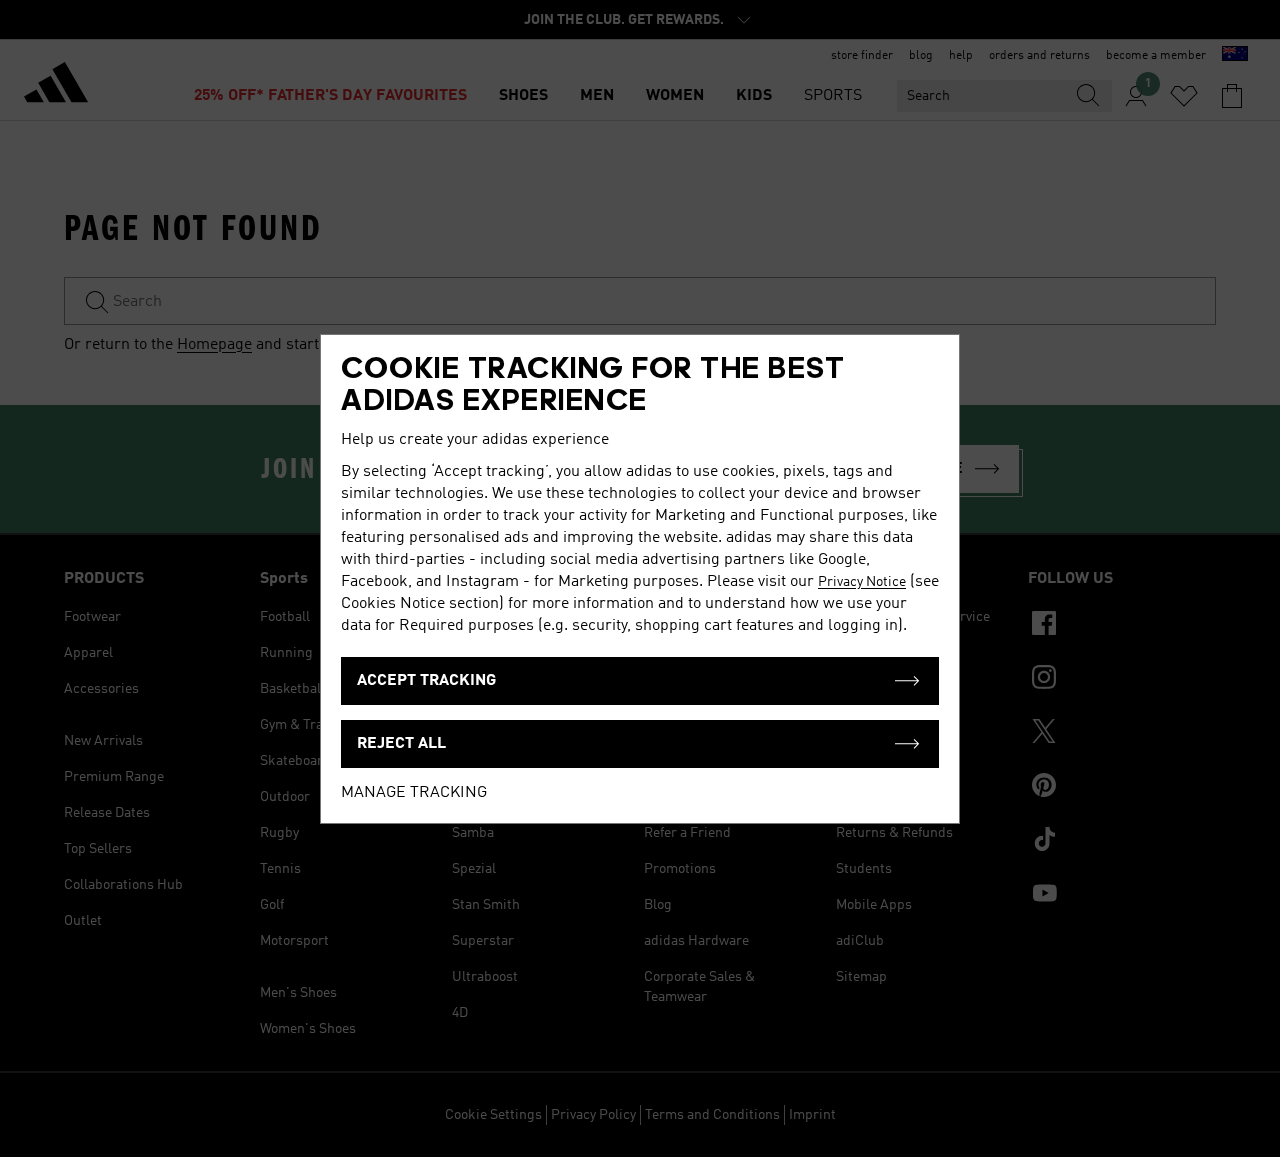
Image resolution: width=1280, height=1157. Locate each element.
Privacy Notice (862, 582)
